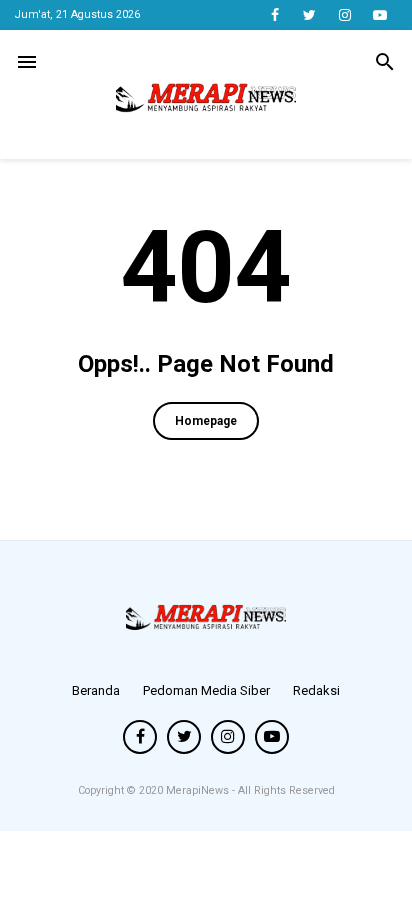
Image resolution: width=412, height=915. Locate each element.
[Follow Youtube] (379, 15)
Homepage (206, 421)
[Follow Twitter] (309, 15)
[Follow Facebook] (274, 15)
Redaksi (316, 690)
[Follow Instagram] (344, 15)
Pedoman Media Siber (206, 690)
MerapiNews (199, 790)
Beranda (96, 690)
